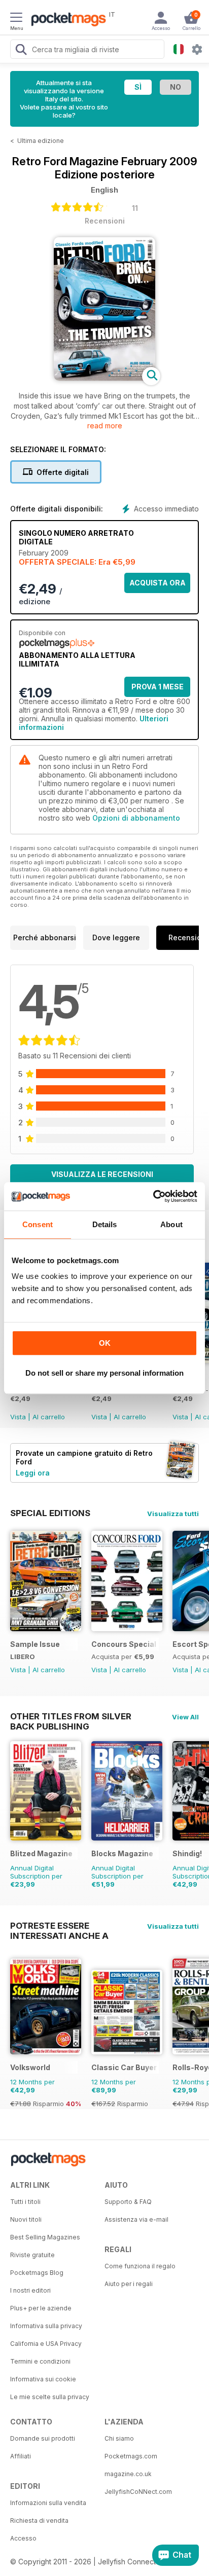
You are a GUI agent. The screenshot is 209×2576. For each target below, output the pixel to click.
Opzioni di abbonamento (136, 818)
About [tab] (171, 1224)
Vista (18, 1417)
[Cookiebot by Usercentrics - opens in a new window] (153, 1196)
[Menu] (16, 19)
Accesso (23, 2538)
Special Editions (50, 1513)
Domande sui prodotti (43, 2438)
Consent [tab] (38, 1224)
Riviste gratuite (32, 2255)
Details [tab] (105, 1224)
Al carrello (49, 1417)
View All (185, 1717)
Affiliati (21, 2456)
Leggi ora (33, 1473)
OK (105, 1343)
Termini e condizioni (40, 2361)
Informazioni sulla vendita (48, 2503)
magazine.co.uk (128, 2474)
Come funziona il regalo (140, 2266)
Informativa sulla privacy (46, 2326)
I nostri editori (30, 2290)
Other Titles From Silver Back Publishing (71, 1716)
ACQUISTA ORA (158, 583)
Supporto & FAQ (128, 2202)
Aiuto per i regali (129, 2284)
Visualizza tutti (173, 1514)
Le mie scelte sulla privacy (50, 2397)
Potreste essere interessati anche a (59, 1926)
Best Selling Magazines (45, 2237)
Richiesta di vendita (39, 2520)
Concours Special (124, 1644)
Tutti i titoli (25, 2202)
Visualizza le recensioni (102, 1174)
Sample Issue (35, 1644)
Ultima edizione (41, 141)
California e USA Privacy (46, 2344)
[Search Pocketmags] (21, 51)
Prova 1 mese (158, 687)
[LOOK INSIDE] (104, 378)
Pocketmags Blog (37, 2273)
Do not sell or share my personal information (104, 1373)
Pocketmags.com (131, 2456)
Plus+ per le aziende (41, 2308)
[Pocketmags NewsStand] (66, 20)
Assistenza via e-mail (136, 2219)
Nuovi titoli (26, 2219)
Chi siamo (119, 2438)
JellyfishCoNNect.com (138, 2492)
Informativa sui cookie (43, 2379)
